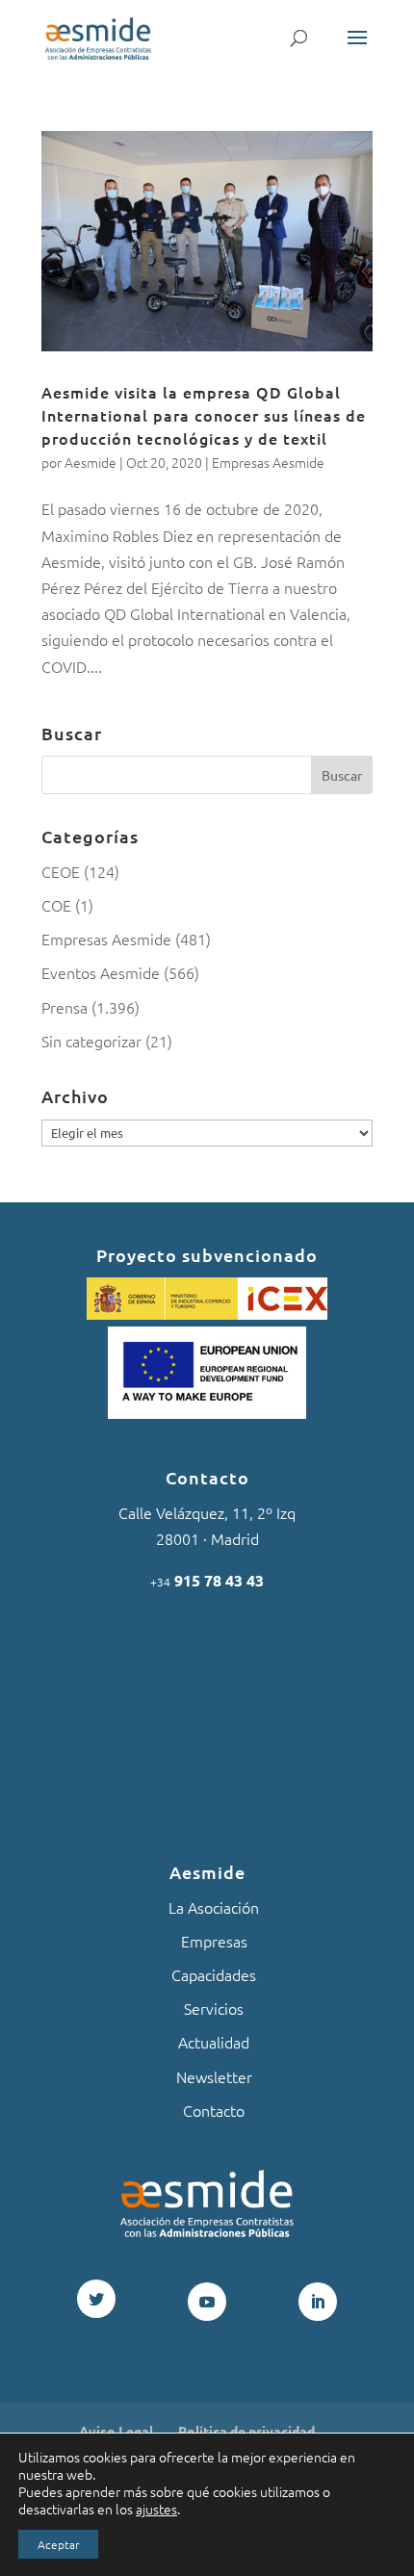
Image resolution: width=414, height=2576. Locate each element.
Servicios (214, 2008)
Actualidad (214, 2042)
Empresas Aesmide (268, 462)
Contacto (214, 2110)
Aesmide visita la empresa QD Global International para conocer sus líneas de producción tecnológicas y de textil (204, 415)
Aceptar (58, 2544)
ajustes (156, 2509)
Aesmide (91, 462)
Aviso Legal (116, 2431)
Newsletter (214, 2076)
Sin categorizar (91, 1041)
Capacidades (214, 1974)
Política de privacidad (246, 2431)
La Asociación (214, 1907)
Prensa (65, 1007)
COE (56, 905)
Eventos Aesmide (101, 972)
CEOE (61, 871)
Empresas (214, 1941)
